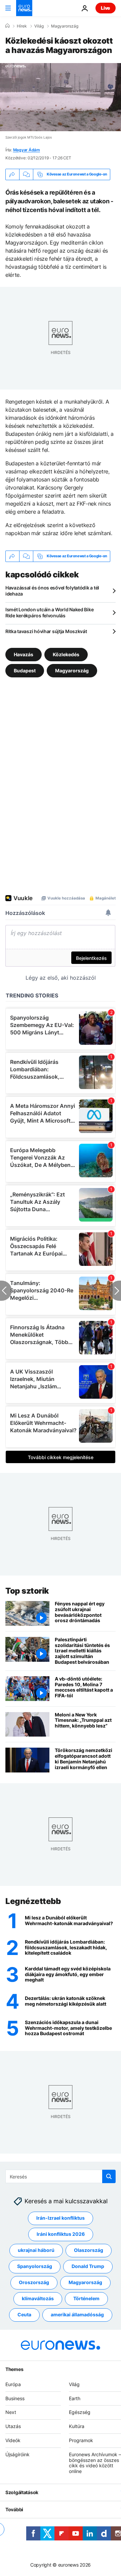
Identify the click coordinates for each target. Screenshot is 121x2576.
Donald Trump (88, 2266)
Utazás (13, 2426)
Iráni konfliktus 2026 (61, 2234)
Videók (13, 2440)
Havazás (24, 654)
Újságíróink (17, 2454)
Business (15, 2398)
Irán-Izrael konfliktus (61, 2218)
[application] (61, 97)
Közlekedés (66, 654)
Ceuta (24, 2314)
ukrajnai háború (36, 2250)
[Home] (7, 26)
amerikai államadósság (77, 2314)
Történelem (86, 2298)
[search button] (109, 2176)
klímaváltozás (38, 2298)
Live (106, 8)
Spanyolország (35, 2266)
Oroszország (34, 2282)
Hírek (22, 26)
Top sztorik (27, 1591)
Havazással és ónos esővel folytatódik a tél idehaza (52, 591)
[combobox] (61, 2176)
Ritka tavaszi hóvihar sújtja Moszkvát (46, 631)
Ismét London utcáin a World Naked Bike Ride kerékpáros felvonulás (49, 612)
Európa (13, 2384)
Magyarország (65, 26)
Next (11, 2412)
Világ (39, 26)
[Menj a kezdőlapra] (24, 8)
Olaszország (89, 2250)
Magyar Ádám (27, 150)
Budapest (25, 670)
